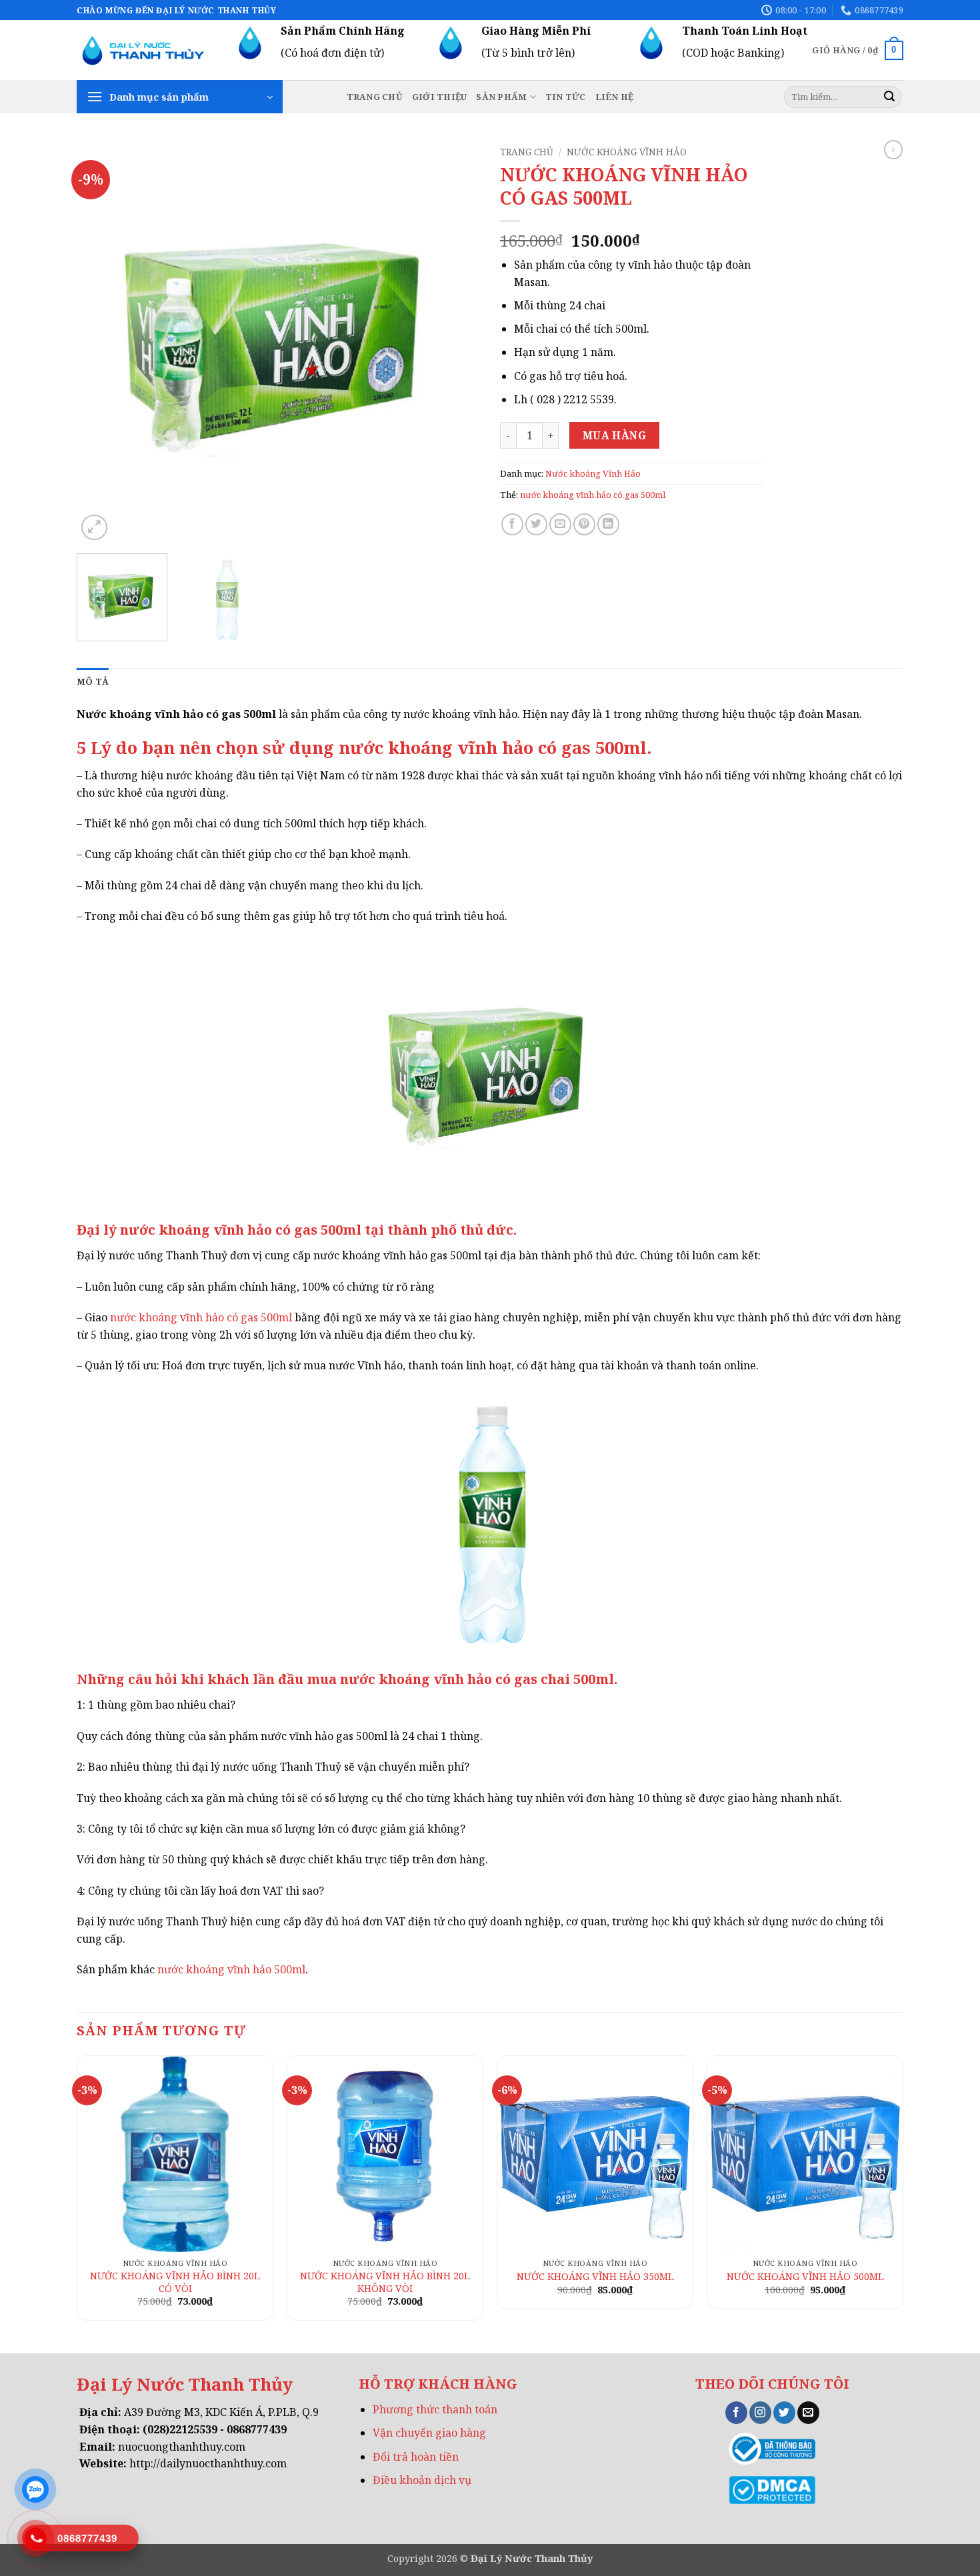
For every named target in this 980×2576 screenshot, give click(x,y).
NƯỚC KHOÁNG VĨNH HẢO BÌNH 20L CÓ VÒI (175, 2282)
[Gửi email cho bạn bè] (560, 524)
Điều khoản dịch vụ (422, 2480)
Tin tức (566, 97)
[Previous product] (893, 149)
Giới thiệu (440, 97)
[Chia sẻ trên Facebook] (512, 524)
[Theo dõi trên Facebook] (736, 2413)
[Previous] (101, 342)
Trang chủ (375, 97)
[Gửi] (889, 97)
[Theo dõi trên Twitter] (784, 2413)
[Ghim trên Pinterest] (584, 524)
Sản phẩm (501, 97)
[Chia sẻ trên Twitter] (536, 524)
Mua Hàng (615, 435)
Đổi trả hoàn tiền (416, 2457)
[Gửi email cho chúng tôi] (808, 2413)
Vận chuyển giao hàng (429, 2433)
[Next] (455, 342)
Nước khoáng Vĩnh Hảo (627, 152)
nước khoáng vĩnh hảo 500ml (230, 1969)
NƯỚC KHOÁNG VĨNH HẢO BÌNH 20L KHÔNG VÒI (385, 2282)
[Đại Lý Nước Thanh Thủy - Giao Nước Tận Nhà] (143, 50)
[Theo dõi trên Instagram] (760, 2413)
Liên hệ (615, 97)
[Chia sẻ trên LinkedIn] (608, 524)
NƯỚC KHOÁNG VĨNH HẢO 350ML (595, 2277)
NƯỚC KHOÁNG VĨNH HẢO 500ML (805, 2277)
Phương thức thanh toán (435, 2409)
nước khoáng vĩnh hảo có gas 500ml (593, 495)
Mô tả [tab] (93, 681)
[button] (858, 51)
